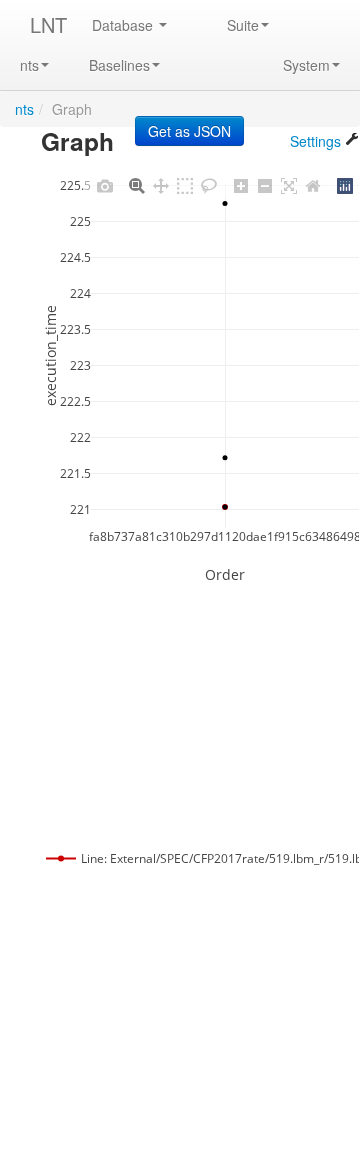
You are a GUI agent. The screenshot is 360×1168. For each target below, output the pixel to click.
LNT (48, 24)
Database (124, 25)
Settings (317, 141)
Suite (243, 25)
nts (29, 65)
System (306, 65)
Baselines (119, 65)
